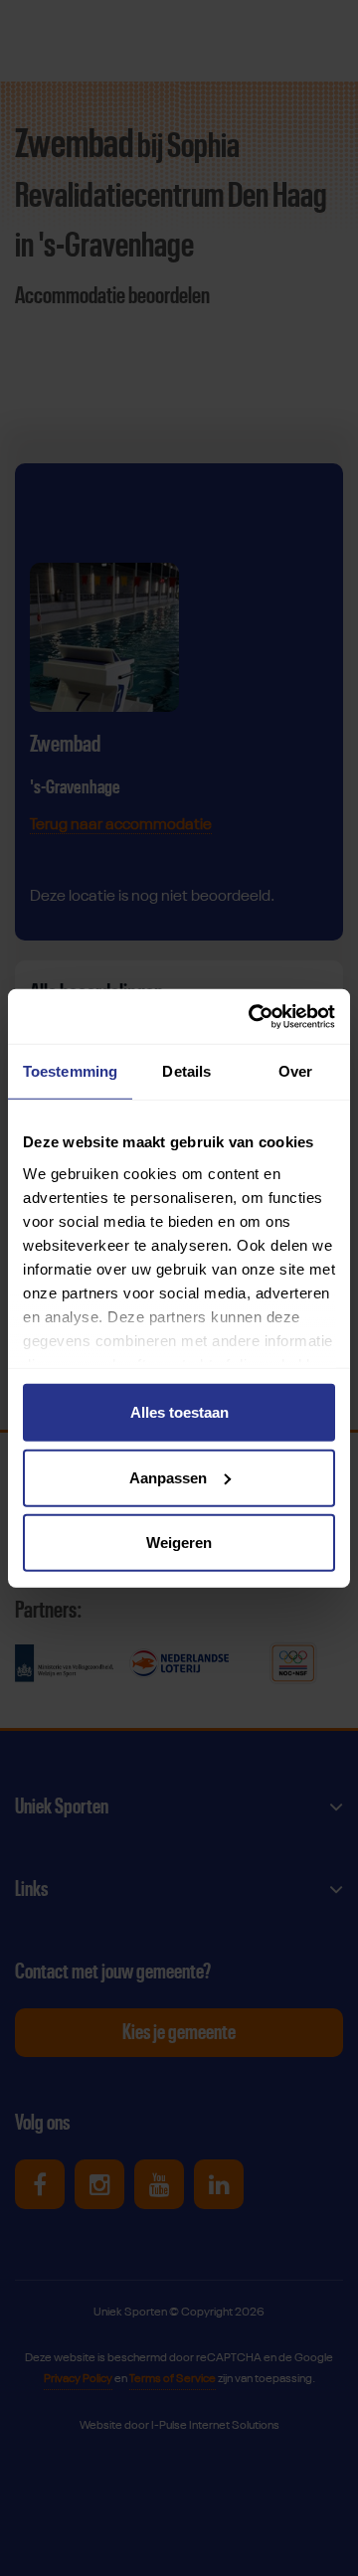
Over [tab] (295, 1071)
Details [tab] (186, 1071)
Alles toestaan (179, 1412)
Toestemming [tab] (70, 1071)
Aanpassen (168, 1477)
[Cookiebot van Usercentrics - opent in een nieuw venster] (253, 1016)
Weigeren (179, 1543)
